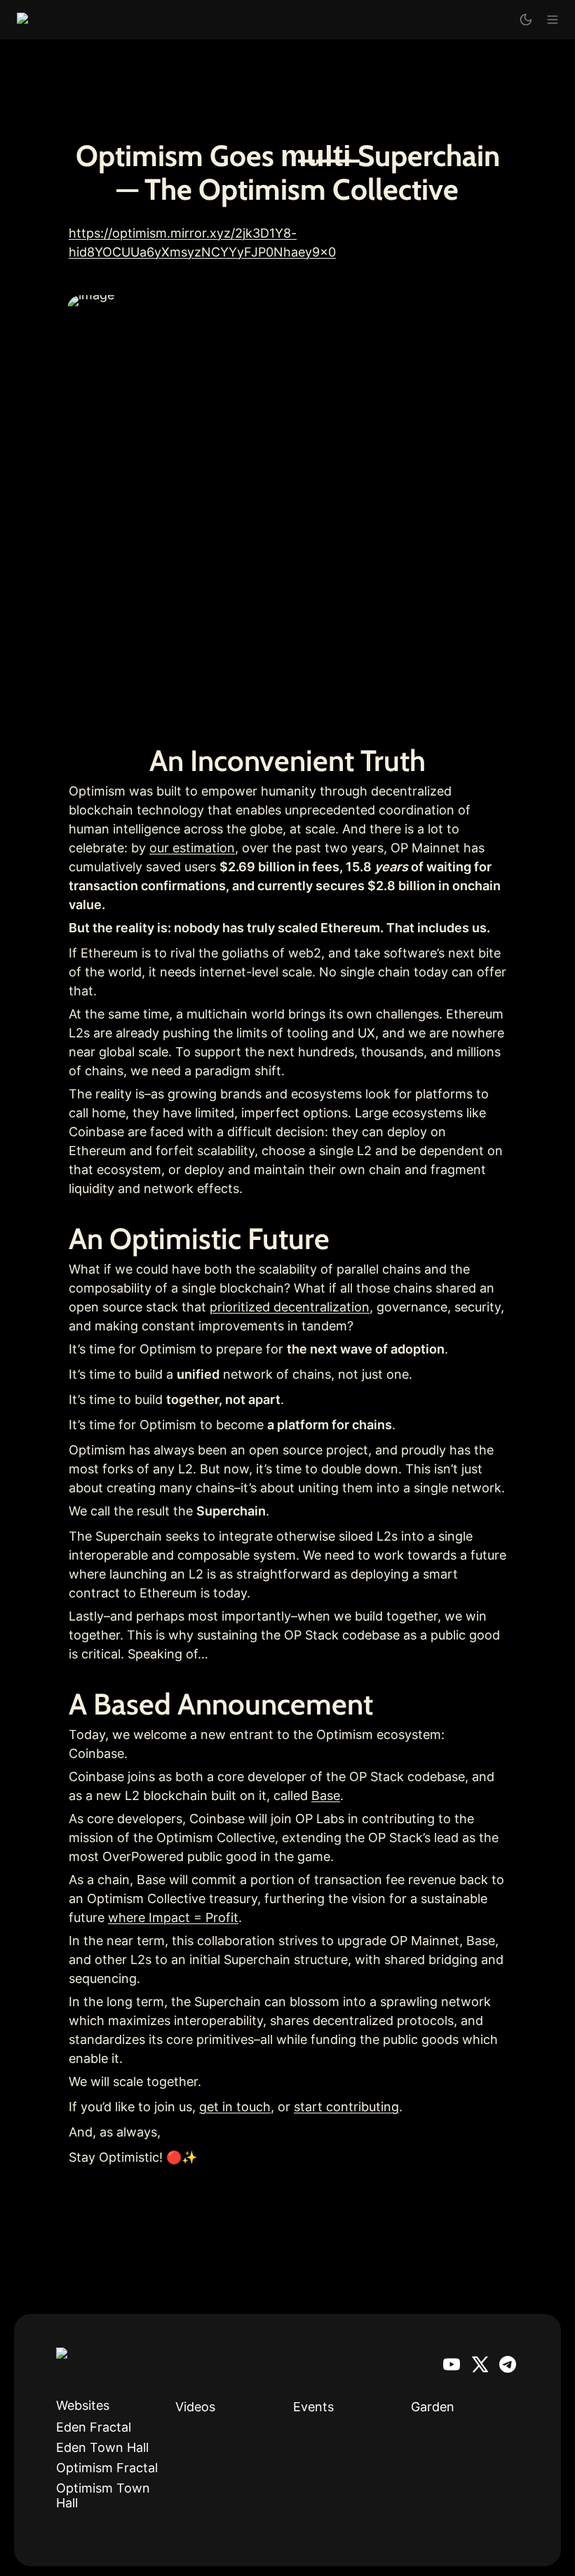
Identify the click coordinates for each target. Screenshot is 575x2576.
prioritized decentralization (290, 1307)
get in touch (235, 2107)
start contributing (346, 2107)
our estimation (192, 848)
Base (326, 1795)
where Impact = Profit (173, 1917)
